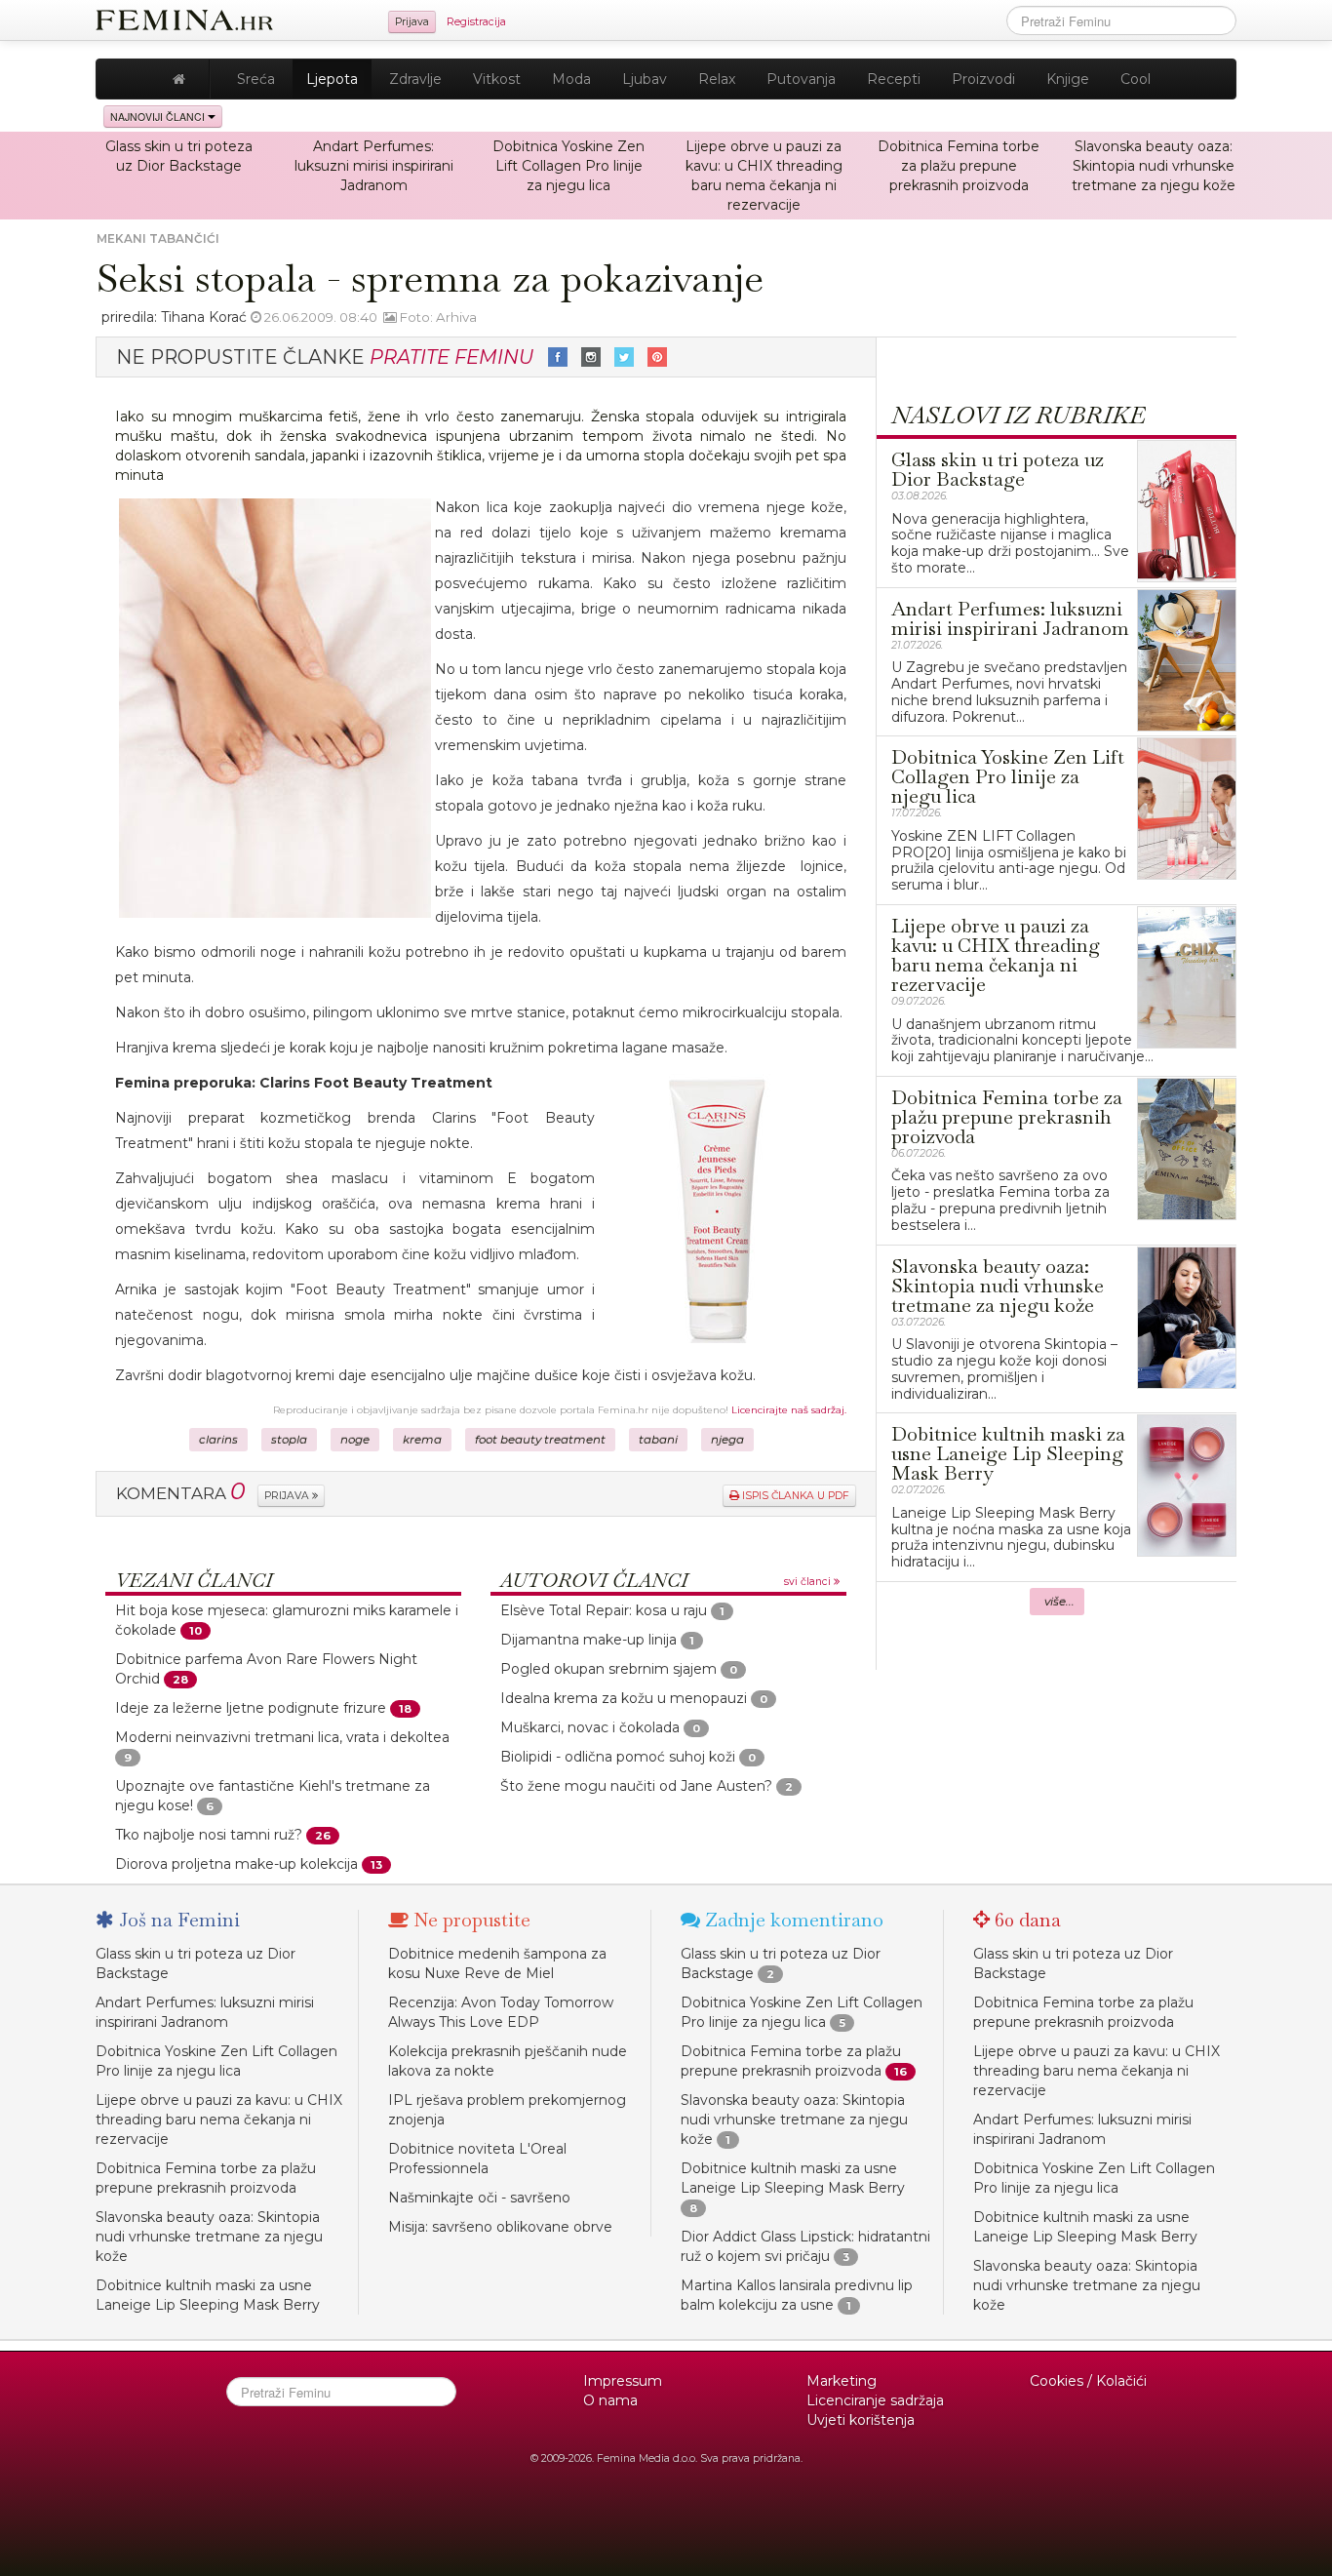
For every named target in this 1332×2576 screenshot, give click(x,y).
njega (727, 1440)
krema (422, 1440)
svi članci (809, 1582)
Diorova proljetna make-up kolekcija (236, 1864)
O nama (610, 2400)
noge (355, 1440)
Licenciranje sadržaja (875, 2400)
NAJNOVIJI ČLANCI (159, 117)
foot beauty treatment (540, 1440)
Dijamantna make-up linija (588, 1640)
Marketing (842, 2381)
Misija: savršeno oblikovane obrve (500, 2227)
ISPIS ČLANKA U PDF (794, 1496)
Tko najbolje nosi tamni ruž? (209, 1835)
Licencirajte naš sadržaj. (789, 1410)
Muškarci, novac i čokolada (590, 1727)
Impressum (623, 2381)
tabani (658, 1440)
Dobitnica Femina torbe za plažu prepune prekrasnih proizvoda (959, 166)
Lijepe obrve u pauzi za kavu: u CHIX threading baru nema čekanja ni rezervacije (219, 2120)
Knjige (1068, 79)
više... (1059, 1602)
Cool (1136, 79)
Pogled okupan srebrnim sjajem (608, 1669)
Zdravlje (415, 79)
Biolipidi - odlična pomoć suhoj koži (618, 1757)
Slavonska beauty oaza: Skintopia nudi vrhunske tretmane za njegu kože (1154, 166)
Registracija (476, 22)
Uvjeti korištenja (861, 2420)
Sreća (256, 79)
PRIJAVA (288, 1496)
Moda (571, 79)
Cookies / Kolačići (1088, 2381)
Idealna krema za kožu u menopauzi (624, 1698)
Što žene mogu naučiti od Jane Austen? (636, 1786)
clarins (218, 1440)
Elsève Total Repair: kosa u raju (604, 1610)
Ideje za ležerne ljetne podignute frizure (251, 1708)
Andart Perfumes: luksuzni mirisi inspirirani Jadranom (374, 166)
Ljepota (332, 79)
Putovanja (801, 79)
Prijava (412, 22)
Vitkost (497, 79)
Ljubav (645, 79)
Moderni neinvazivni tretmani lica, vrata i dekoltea (282, 1737)
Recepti (894, 79)
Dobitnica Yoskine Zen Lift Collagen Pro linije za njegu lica (568, 166)
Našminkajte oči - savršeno (479, 2198)
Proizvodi (983, 79)
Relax (717, 79)
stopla (289, 1440)
